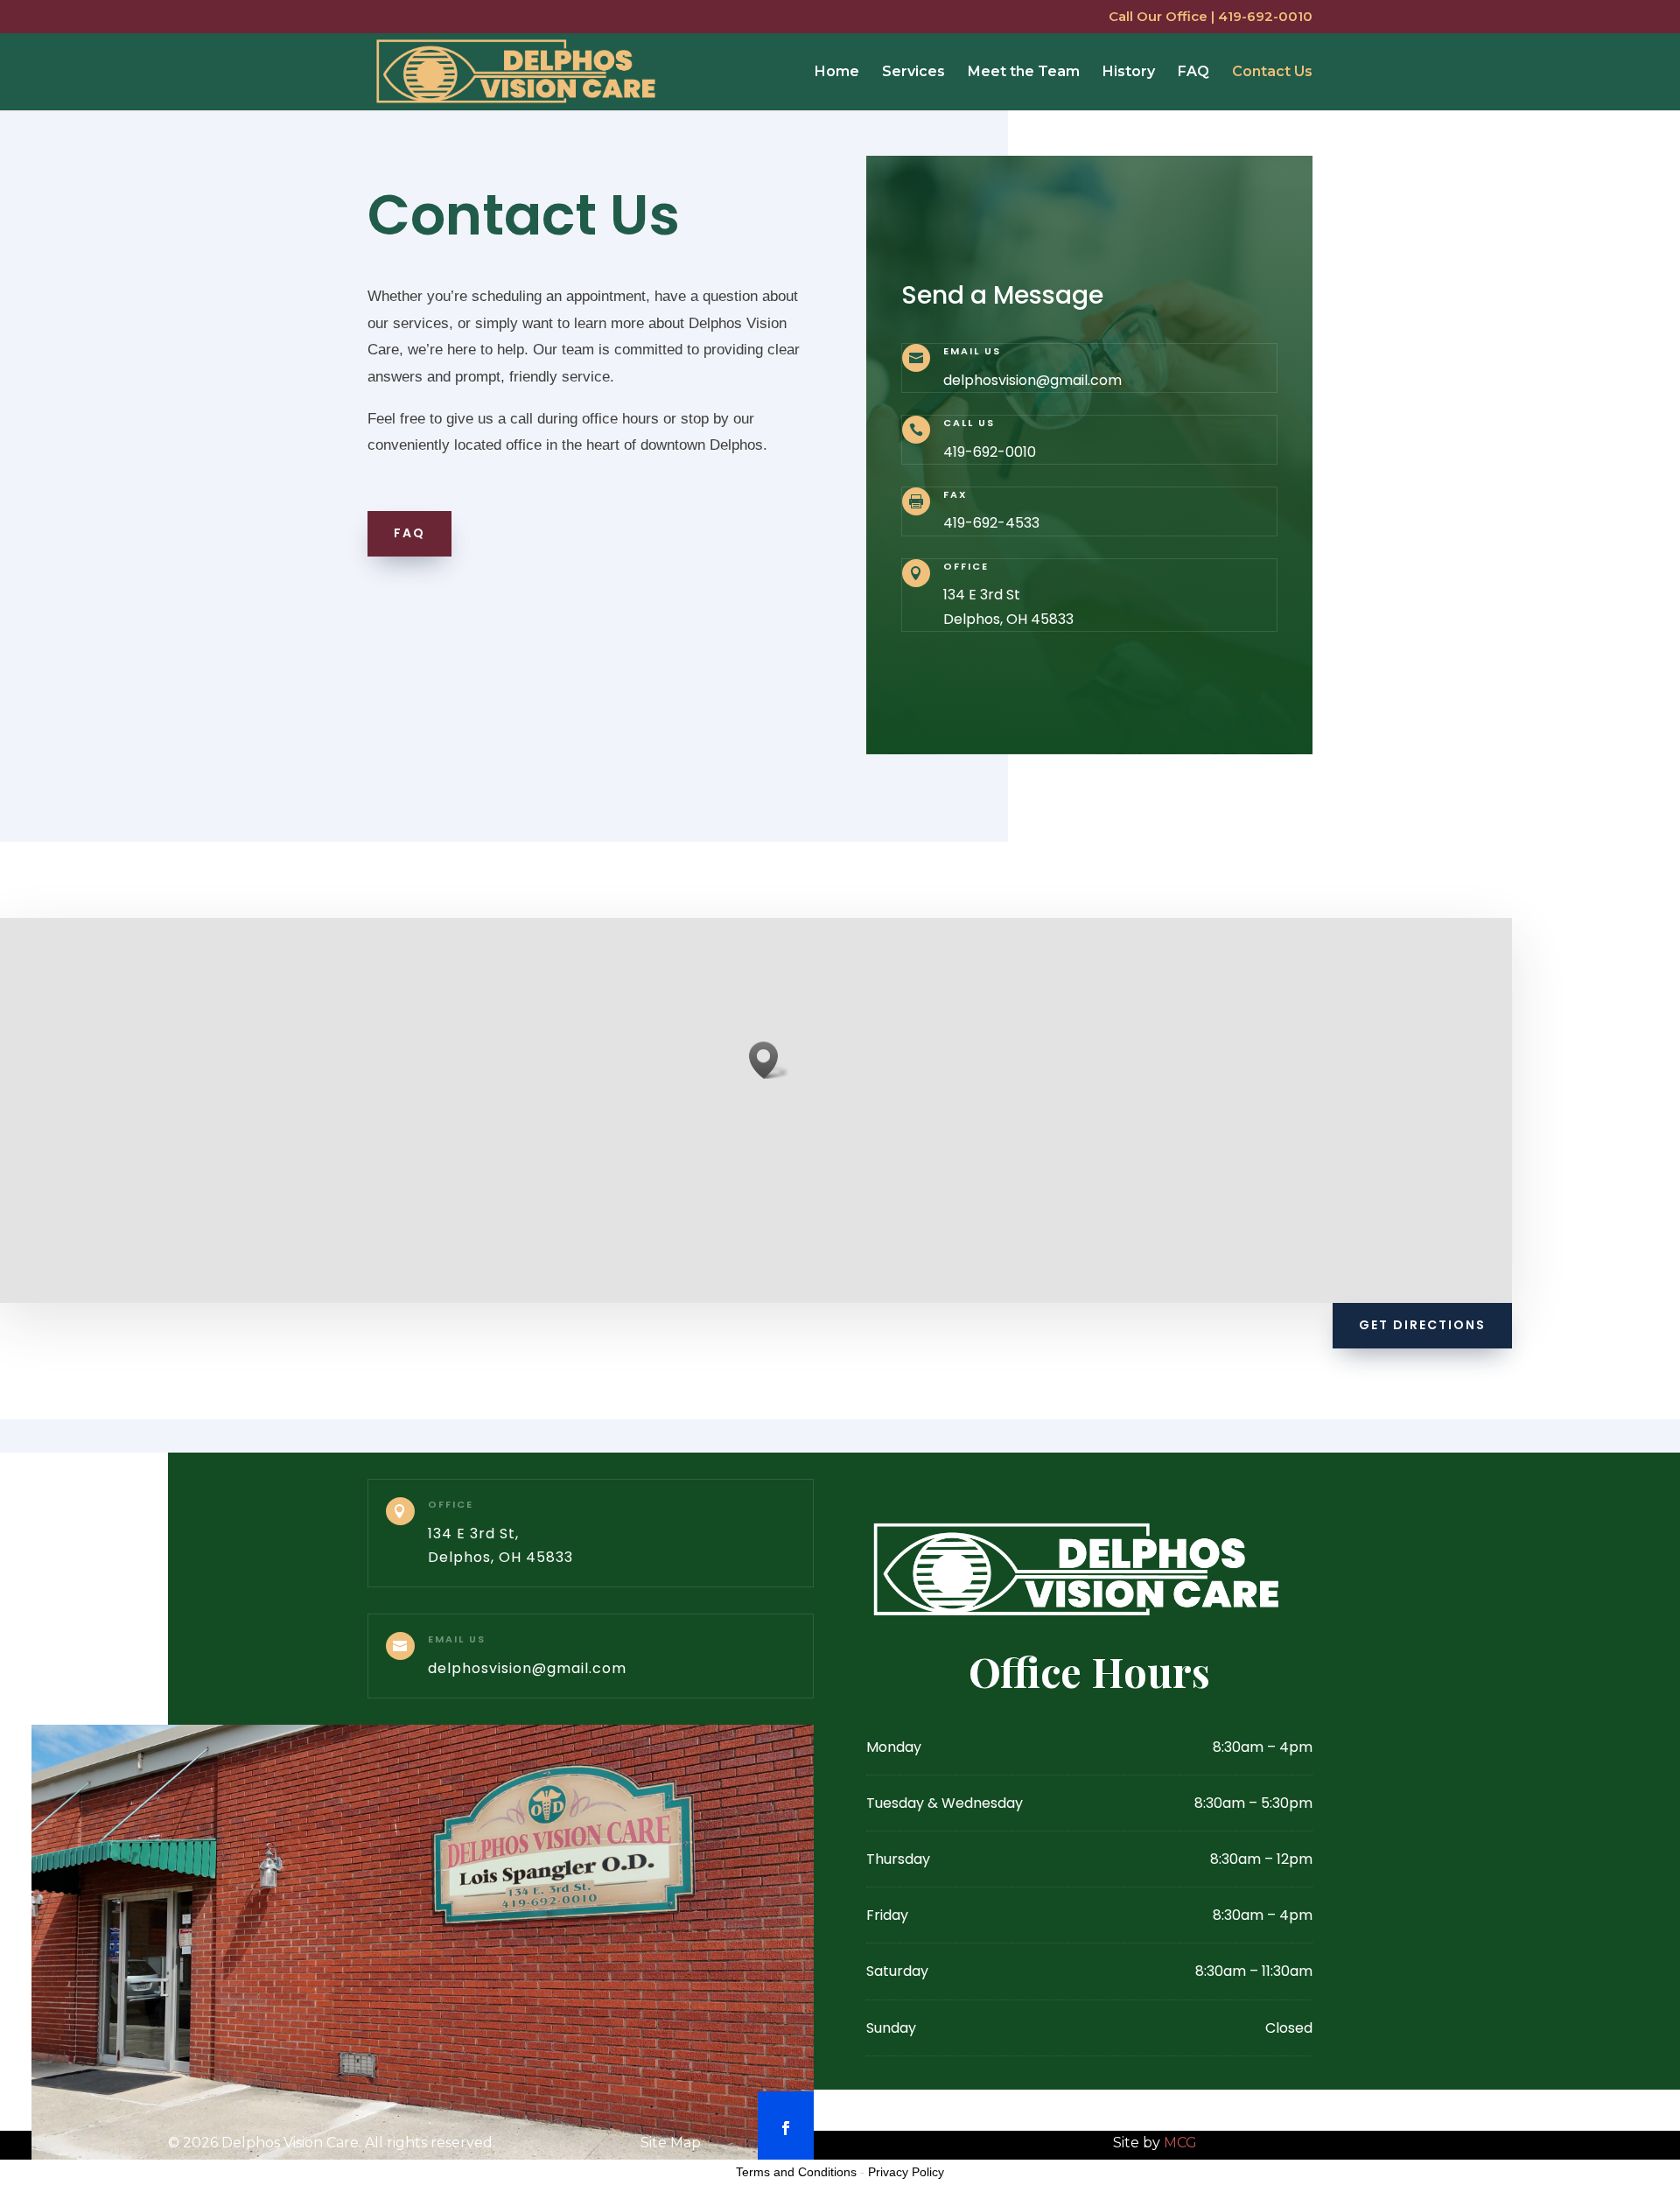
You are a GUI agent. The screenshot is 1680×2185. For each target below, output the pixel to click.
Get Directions (1422, 1325)
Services (913, 73)
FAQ (1193, 73)
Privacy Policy (906, 2172)
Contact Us (1272, 73)
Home (837, 73)
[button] (769, 1060)
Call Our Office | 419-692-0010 (1211, 17)
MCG (1180, 2143)
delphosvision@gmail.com (1032, 380)
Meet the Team (1024, 73)
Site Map (671, 2143)
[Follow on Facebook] (786, 2128)
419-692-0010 (990, 452)
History (1129, 73)
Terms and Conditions (796, 2172)
